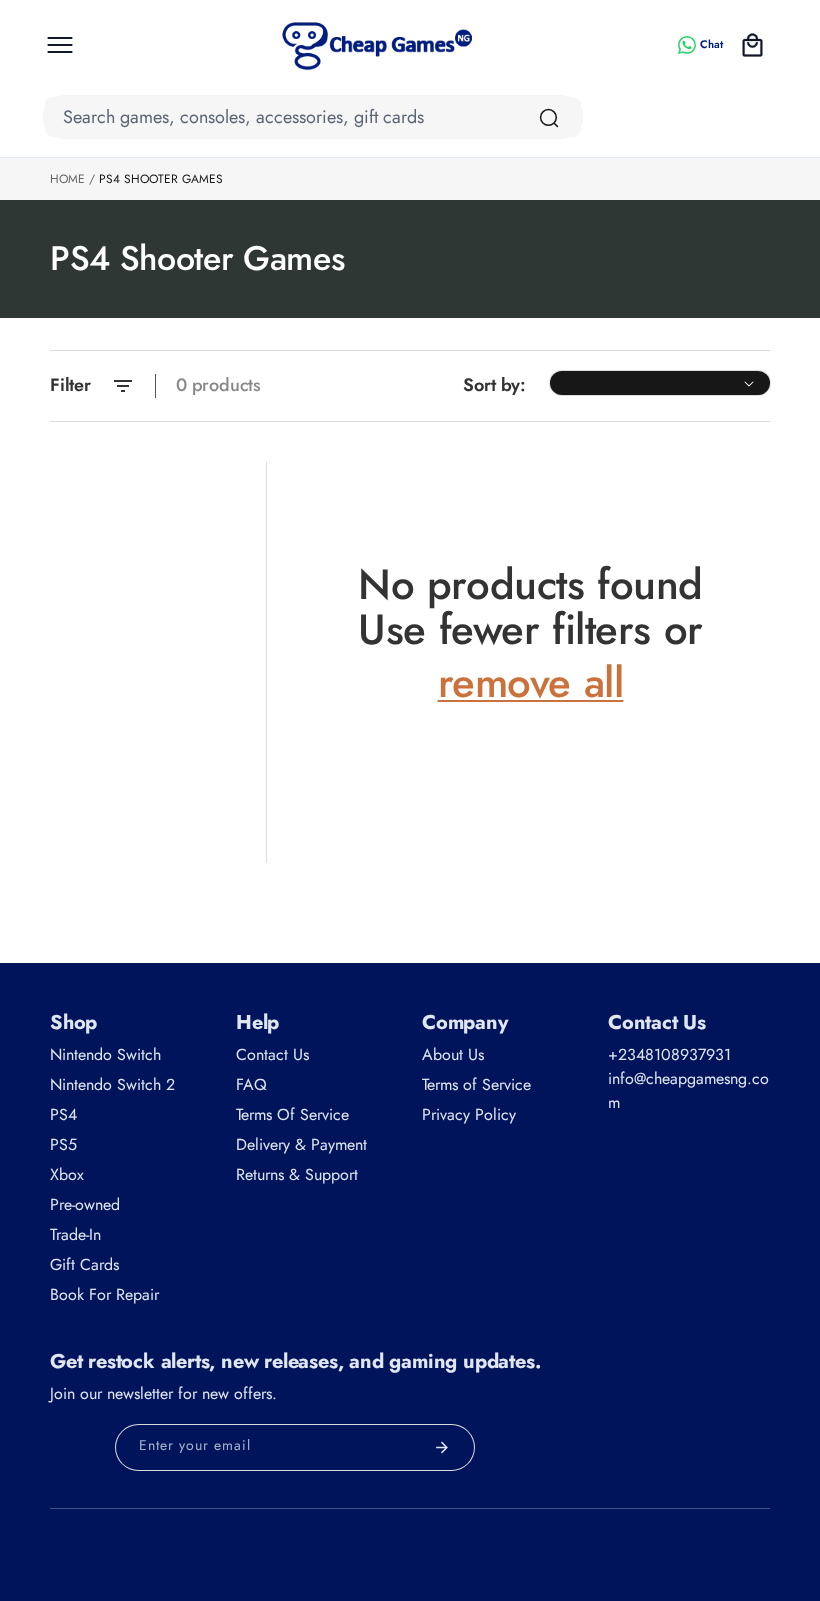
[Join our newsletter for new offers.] (442, 1447)
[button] (60, 45)
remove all (531, 683)
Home (67, 179)
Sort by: (494, 385)
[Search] (549, 118)
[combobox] (313, 117)
